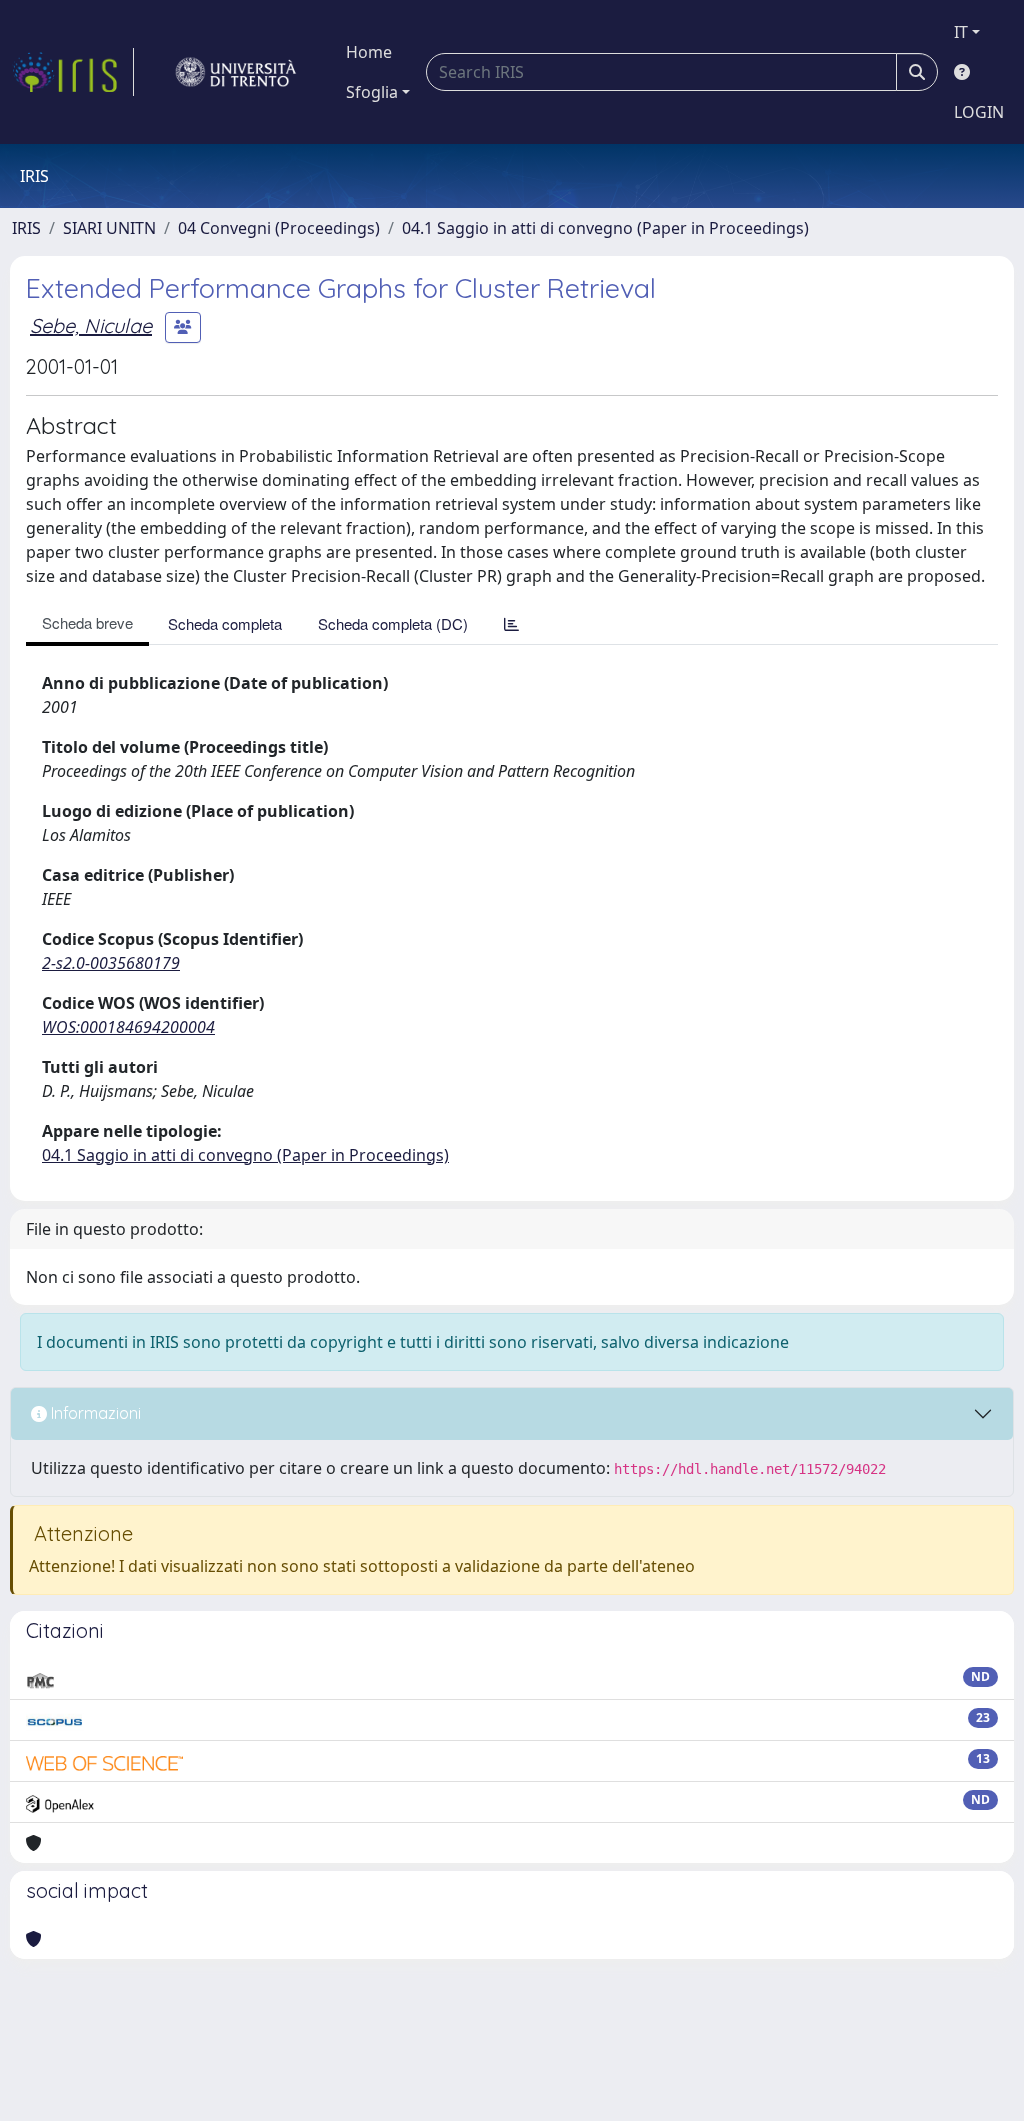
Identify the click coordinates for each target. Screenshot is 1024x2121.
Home (369, 52)
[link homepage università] (236, 72)
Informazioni (94, 1413)
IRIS (26, 228)
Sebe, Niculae (91, 325)
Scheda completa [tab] (225, 623)
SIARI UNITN (109, 228)
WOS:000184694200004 (128, 1027)
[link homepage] (73, 72)
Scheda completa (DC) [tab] (393, 623)
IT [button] (961, 32)
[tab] (511, 623)
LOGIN (979, 112)
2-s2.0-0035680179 (111, 963)
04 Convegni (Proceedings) (279, 228)
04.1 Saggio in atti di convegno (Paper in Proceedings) (605, 228)
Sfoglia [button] (372, 92)
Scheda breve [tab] (87, 622)
